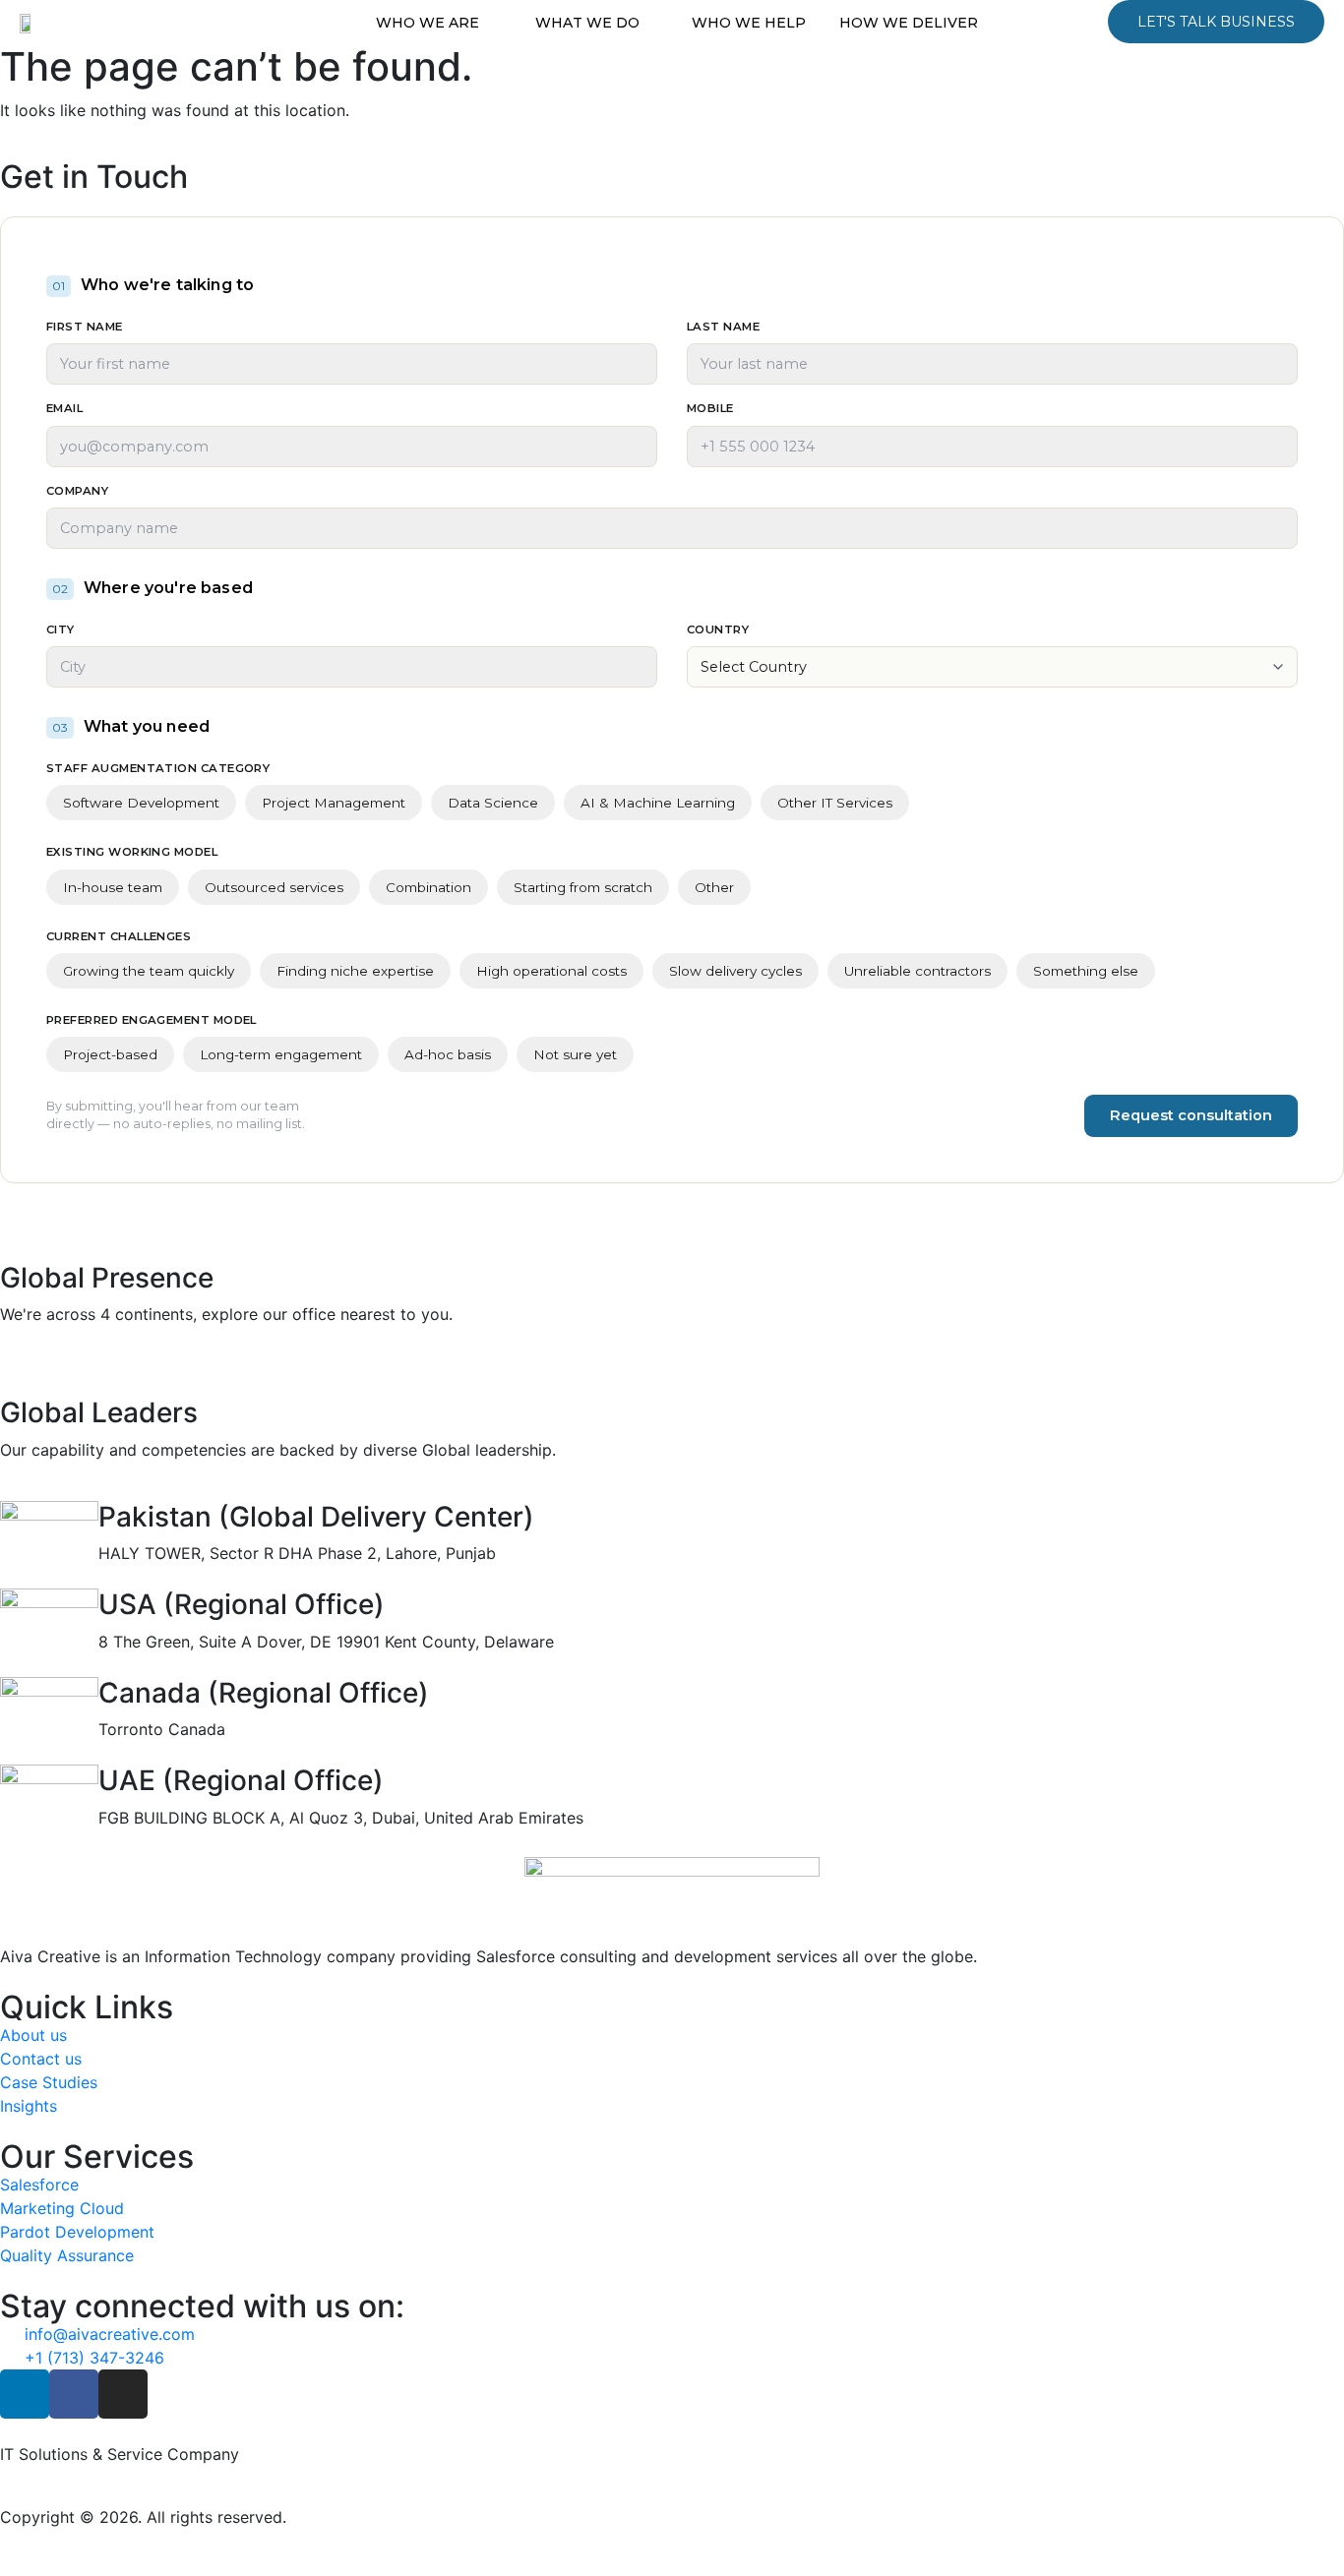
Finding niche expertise (355, 971)
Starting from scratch (583, 887)
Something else (1086, 971)
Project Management (334, 803)
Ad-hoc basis (448, 1054)
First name (85, 327)
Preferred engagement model (152, 1020)
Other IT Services (835, 803)
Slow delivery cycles (735, 971)
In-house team (113, 887)
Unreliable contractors (917, 971)
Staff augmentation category (158, 768)
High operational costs (551, 971)
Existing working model (132, 852)
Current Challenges (119, 936)
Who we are (428, 23)
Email (64, 408)
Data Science (493, 803)
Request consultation (1191, 1115)
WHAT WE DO (587, 23)
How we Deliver (909, 23)
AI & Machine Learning (658, 803)
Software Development (141, 803)
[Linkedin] (25, 2394)
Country (718, 629)
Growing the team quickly (149, 971)
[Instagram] (123, 2394)
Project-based (110, 1054)
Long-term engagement (281, 1054)
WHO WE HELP (749, 23)
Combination (428, 887)
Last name (723, 327)
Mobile (710, 408)
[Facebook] (74, 2394)
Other (714, 887)
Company (77, 491)
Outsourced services (274, 887)
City (61, 629)
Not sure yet (575, 1054)
